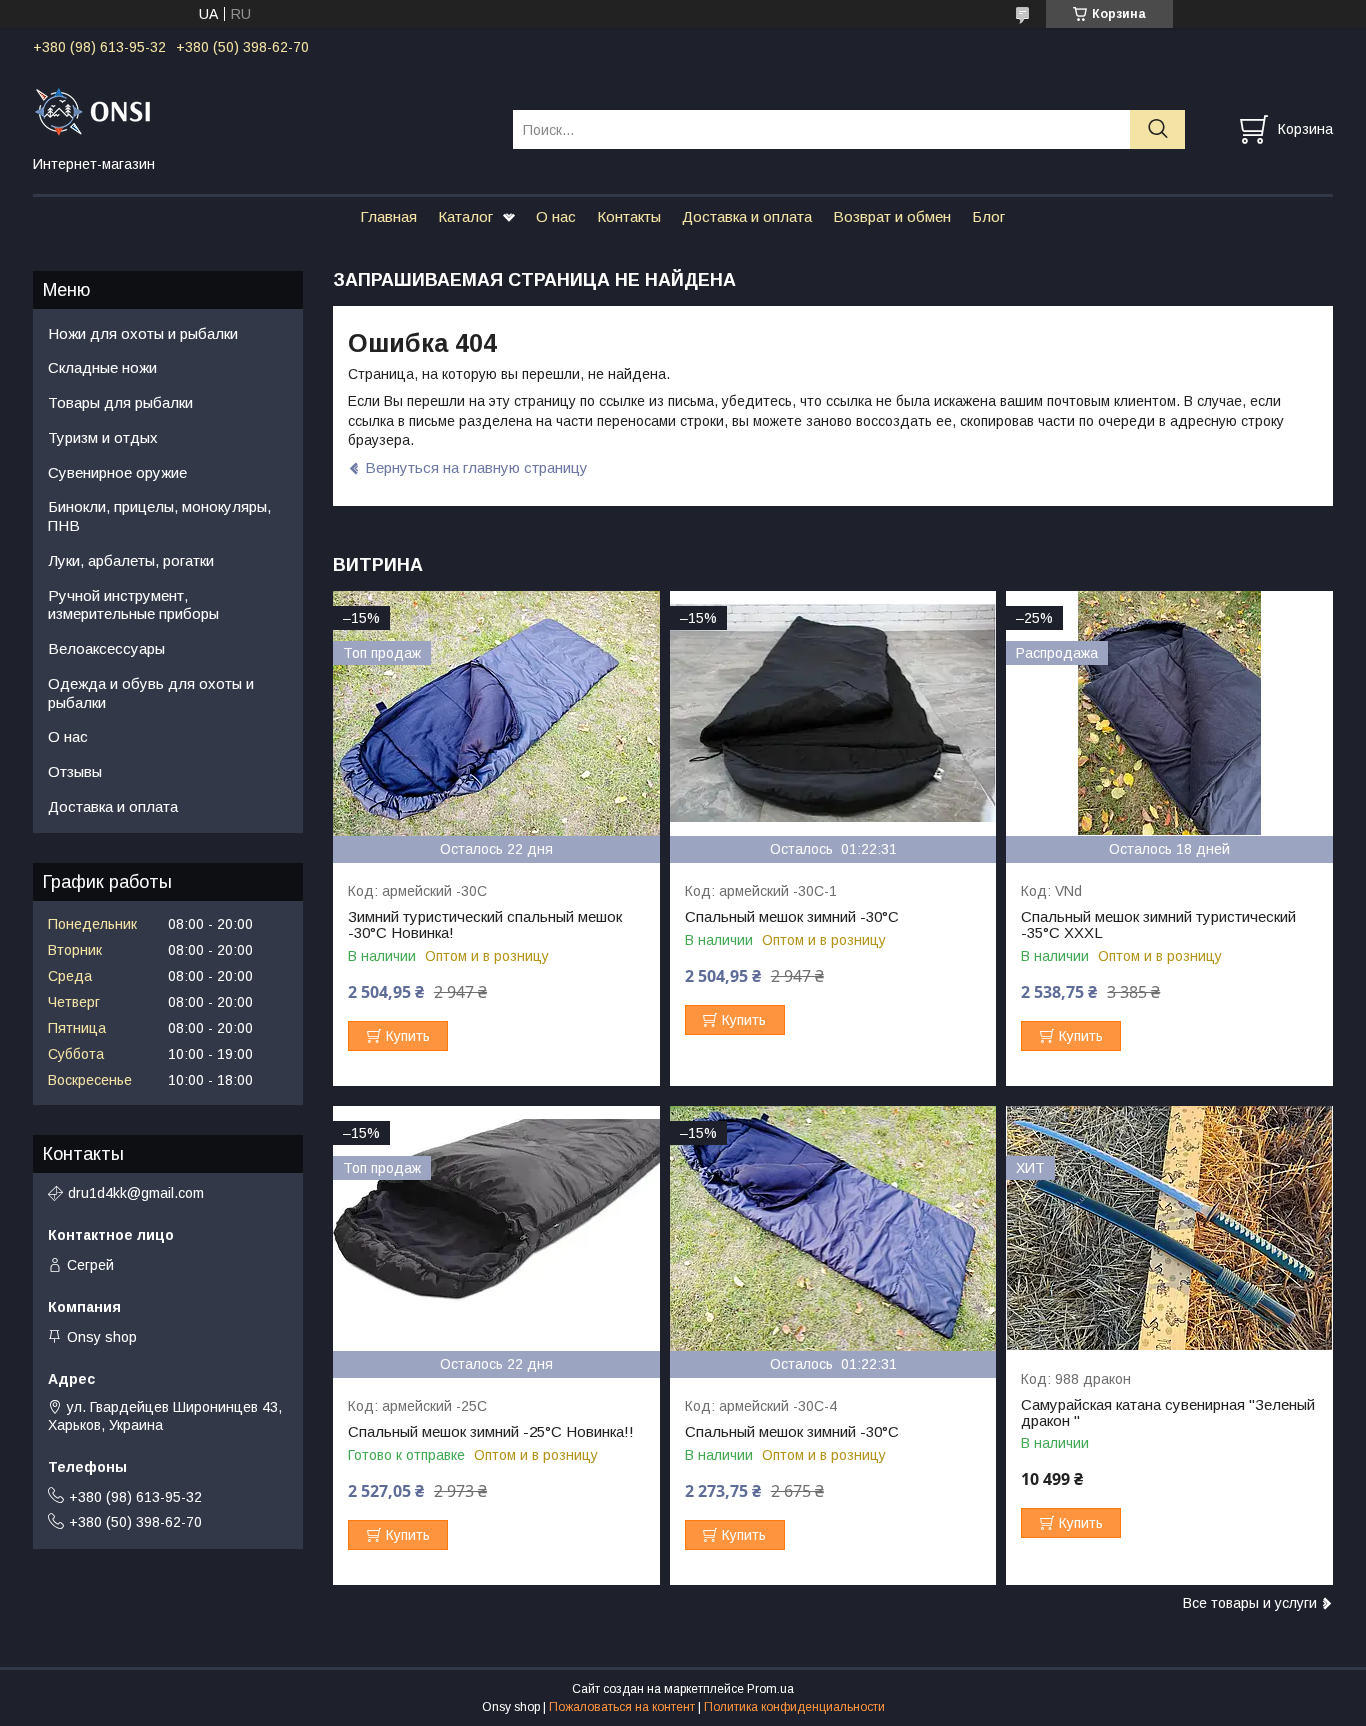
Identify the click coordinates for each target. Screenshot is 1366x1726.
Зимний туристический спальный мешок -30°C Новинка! (485, 925)
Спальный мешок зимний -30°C (792, 917)
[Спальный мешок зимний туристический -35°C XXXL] (1169, 713)
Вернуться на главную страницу (476, 467)
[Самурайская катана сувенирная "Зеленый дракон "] (1169, 1228)
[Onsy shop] (260, 111)
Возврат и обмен (892, 216)
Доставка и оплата (747, 216)
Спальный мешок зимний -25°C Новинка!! (491, 1432)
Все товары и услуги (1250, 1603)
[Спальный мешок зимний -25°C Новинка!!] (496, 1228)
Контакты (629, 216)
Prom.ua (770, 1689)
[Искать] (1157, 129)
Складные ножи (102, 367)
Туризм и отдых (103, 437)
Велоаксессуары (106, 648)
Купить (408, 1036)
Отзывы (75, 771)
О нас (556, 216)
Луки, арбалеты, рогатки (131, 560)
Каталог (465, 216)
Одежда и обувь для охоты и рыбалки (151, 693)
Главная (388, 216)
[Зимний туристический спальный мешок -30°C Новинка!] (496, 713)
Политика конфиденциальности (794, 1707)
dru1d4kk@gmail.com (136, 1193)
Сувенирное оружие (117, 472)
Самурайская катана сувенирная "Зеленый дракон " (1168, 1413)
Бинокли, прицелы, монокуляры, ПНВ (159, 516)
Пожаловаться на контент (622, 1707)
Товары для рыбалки (120, 402)
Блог (988, 216)
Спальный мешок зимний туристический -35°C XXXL (1158, 925)
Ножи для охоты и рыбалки (143, 333)
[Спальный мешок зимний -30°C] (833, 713)
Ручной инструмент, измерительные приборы (133, 605)
